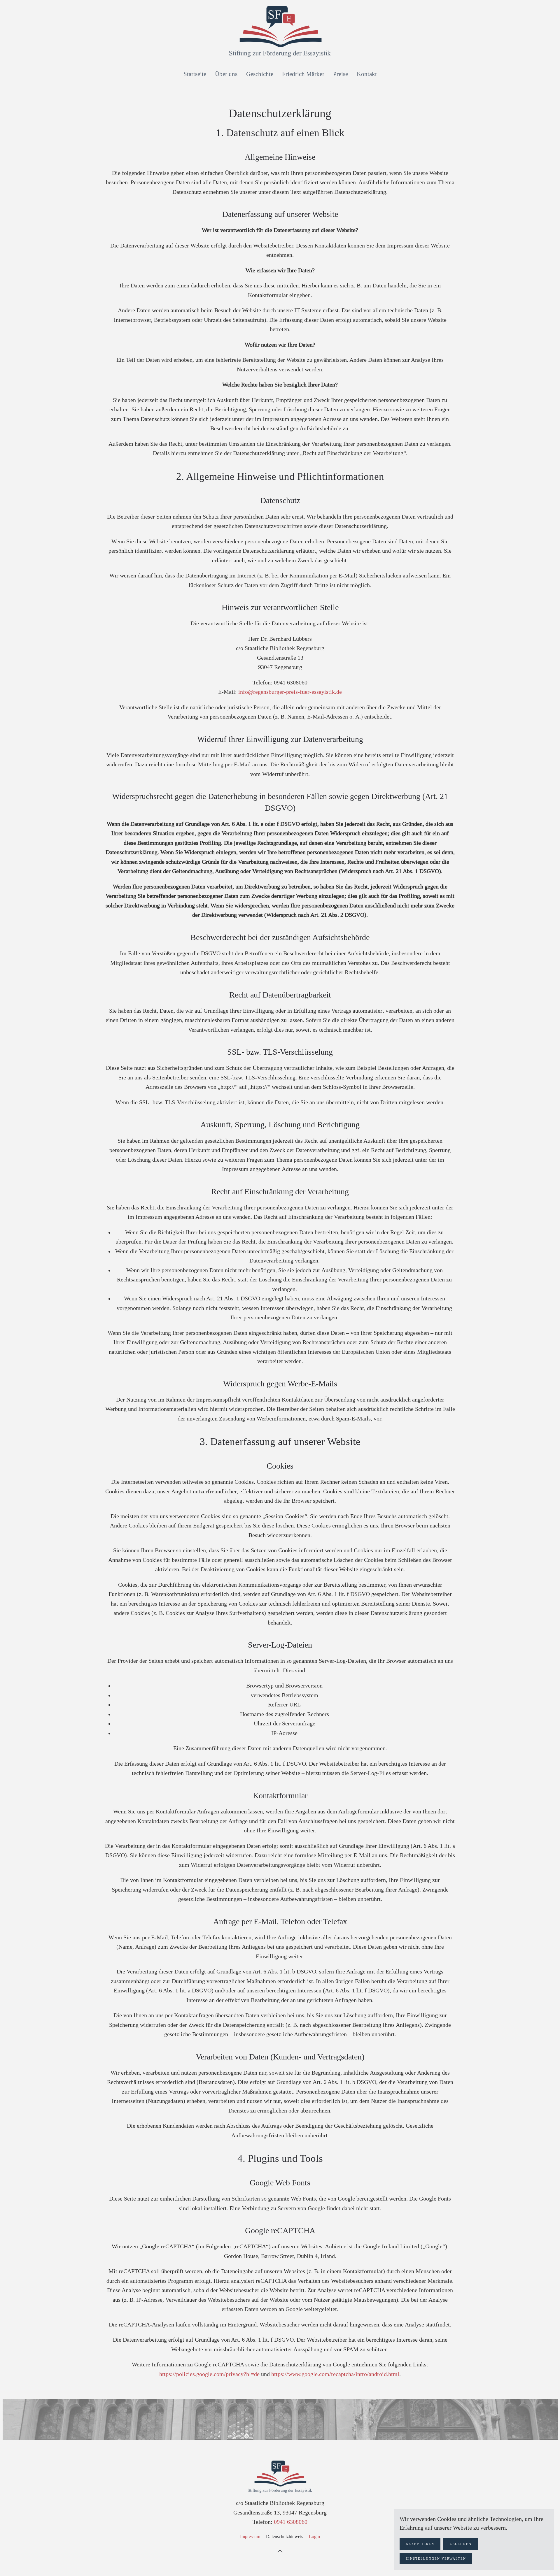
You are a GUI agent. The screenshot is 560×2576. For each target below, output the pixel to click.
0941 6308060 (291, 2522)
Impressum (250, 2537)
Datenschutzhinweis (285, 2537)
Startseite (195, 74)
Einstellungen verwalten (436, 2559)
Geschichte (260, 74)
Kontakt (367, 74)
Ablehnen (461, 2544)
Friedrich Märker (303, 74)
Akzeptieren (420, 2544)
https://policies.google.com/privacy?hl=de (209, 2374)
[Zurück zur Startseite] (280, 31)
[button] (280, 2551)
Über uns (226, 74)
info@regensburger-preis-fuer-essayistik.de (290, 692)
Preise (341, 74)
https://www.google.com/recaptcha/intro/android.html (335, 2374)
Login (314, 2537)
